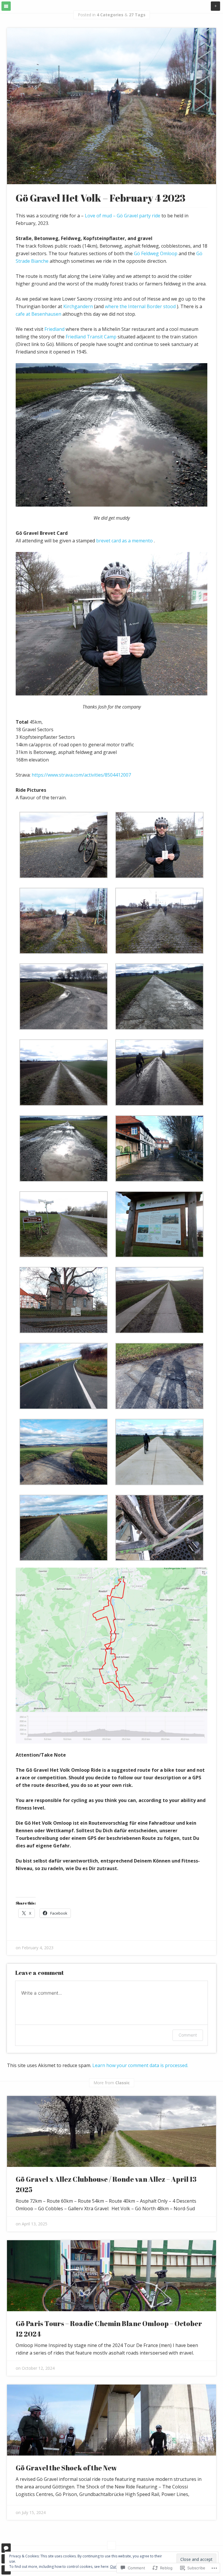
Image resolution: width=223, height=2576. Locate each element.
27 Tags (137, 15)
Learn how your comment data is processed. (140, 2065)
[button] (64, 848)
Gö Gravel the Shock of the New (66, 2468)
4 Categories (110, 15)
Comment (188, 2035)
